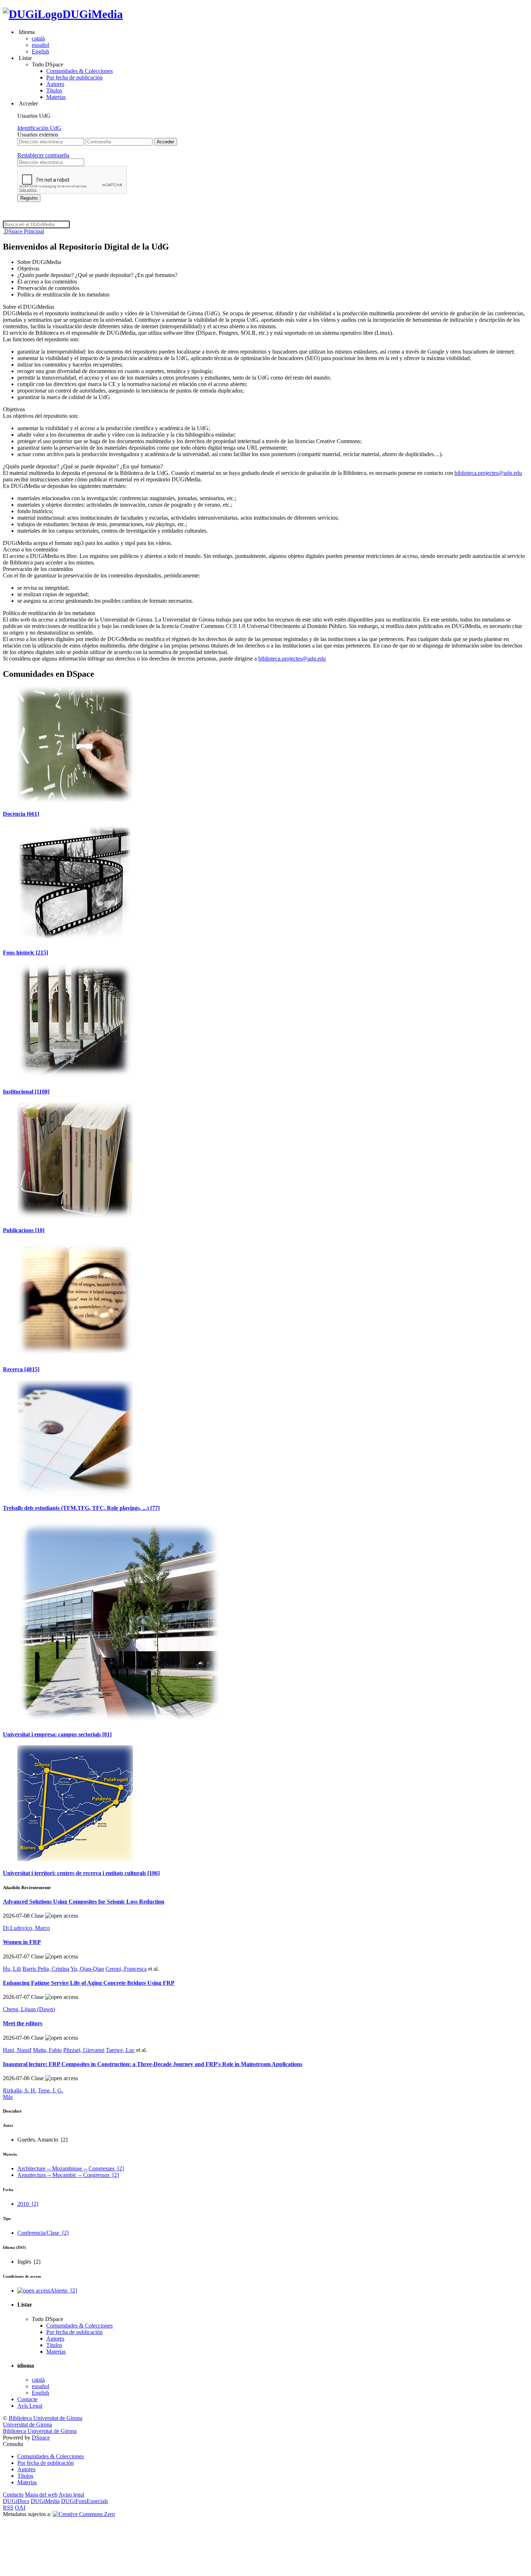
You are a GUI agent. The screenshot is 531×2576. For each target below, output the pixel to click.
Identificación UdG (39, 128)
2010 (28, 2204)
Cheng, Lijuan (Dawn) (29, 2009)
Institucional (26, 1092)
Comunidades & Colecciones (79, 71)
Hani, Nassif (17, 2050)
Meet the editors (23, 2023)
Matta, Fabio (47, 2050)
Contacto (13, 2495)
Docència (21, 814)
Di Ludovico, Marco (26, 1928)
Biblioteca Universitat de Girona (46, 2418)
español (40, 45)
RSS (8, 2508)
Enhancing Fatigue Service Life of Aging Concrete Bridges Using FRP (89, 1983)
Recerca (21, 1369)
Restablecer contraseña (43, 155)
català (38, 38)
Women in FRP (22, 1942)
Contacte (27, 2399)
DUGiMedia (93, 14)
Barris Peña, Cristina (46, 1969)
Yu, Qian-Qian (87, 1969)
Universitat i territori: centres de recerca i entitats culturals (81, 1873)
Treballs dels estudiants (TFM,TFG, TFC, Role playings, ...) (81, 1508)
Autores (55, 84)
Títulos (54, 90)
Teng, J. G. (51, 2090)
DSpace (41, 2438)
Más (8, 2097)
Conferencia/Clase (43, 2233)
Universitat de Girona (27, 2425)
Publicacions (24, 1230)
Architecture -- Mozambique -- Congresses (71, 2168)
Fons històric (25, 953)
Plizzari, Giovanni (84, 2050)
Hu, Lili (12, 1969)
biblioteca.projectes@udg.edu (488, 473)
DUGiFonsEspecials (85, 2501)
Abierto (64, 2291)
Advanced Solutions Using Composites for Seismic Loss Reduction (84, 1902)
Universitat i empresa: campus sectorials (57, 1734)
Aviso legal (71, 2495)
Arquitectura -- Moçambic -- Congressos (68, 2175)
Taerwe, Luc (120, 2050)
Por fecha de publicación (74, 77)
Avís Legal (30, 2406)
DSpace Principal (23, 231)
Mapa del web (41, 2495)
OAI (20, 2508)
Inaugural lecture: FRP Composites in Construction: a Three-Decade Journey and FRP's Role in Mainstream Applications (153, 2064)
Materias (56, 97)
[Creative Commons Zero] (84, 2514)
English (40, 51)
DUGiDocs (16, 2501)
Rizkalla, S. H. (20, 2090)
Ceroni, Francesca (126, 1969)
